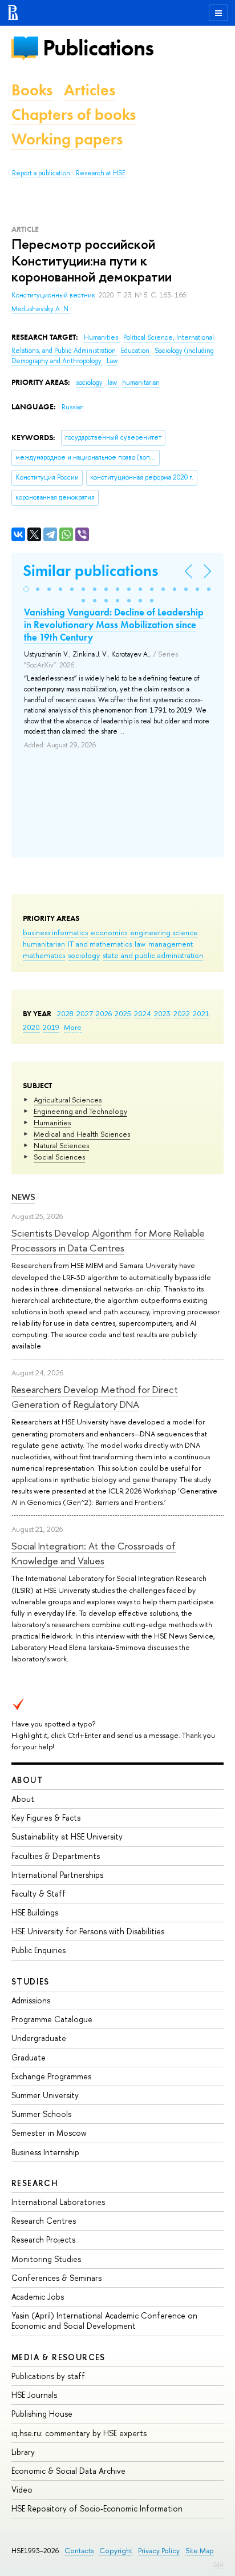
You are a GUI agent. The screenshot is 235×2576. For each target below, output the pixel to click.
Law (112, 361)
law (140, 944)
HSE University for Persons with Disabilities (88, 1931)
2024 (143, 1013)
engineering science (164, 932)
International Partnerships (57, 1875)
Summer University (45, 2095)
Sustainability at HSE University (67, 1836)
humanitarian (44, 944)
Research (35, 2183)
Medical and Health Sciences (82, 1134)
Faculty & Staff (39, 1893)
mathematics (44, 955)
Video (22, 2490)
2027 (85, 1013)
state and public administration (153, 955)
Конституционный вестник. (55, 295)
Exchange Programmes (51, 2076)
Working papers (67, 139)
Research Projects (43, 2239)
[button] (26, 589)
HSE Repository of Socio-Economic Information (97, 2508)
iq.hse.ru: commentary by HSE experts (79, 2433)
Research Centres (44, 2221)
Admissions (31, 2000)
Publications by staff (48, 2376)
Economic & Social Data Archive (68, 2471)
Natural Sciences (61, 1145)
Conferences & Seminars (56, 2278)
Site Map (200, 2551)
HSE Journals (34, 2395)
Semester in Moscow (49, 2133)
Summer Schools (41, 2114)
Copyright (116, 2551)
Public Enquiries (39, 1950)
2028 (65, 1013)
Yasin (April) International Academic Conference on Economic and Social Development (104, 2321)
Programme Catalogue (52, 2019)
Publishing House (42, 2414)
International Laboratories (58, 2202)
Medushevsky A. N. (41, 309)
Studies (31, 1981)
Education (136, 351)
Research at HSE (101, 173)
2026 (104, 1013)
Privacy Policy (159, 2551)
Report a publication (41, 173)
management (171, 944)
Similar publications (90, 571)
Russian (73, 407)
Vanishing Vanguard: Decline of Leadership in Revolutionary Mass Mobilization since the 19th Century (114, 625)
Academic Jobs (38, 2297)
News (23, 1197)
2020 (31, 1027)
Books (32, 90)
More (73, 1027)
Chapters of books (74, 114)
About (27, 1780)
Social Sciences (59, 1157)
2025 (123, 1013)
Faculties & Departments (56, 1856)
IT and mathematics (100, 944)
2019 (51, 1027)
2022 (182, 1013)
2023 (162, 1013)
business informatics (55, 932)
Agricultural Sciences (68, 1100)
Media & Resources (58, 2357)
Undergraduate (39, 2038)
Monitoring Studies (46, 2259)
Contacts (79, 2551)
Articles (90, 90)
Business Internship (45, 2152)
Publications (98, 48)
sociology (84, 955)
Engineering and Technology (80, 1111)
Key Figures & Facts (46, 1818)
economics (109, 932)
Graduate (29, 2057)
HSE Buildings (35, 1912)
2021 (201, 1013)
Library (23, 2452)
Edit (218, 2565)
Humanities (52, 1122)
